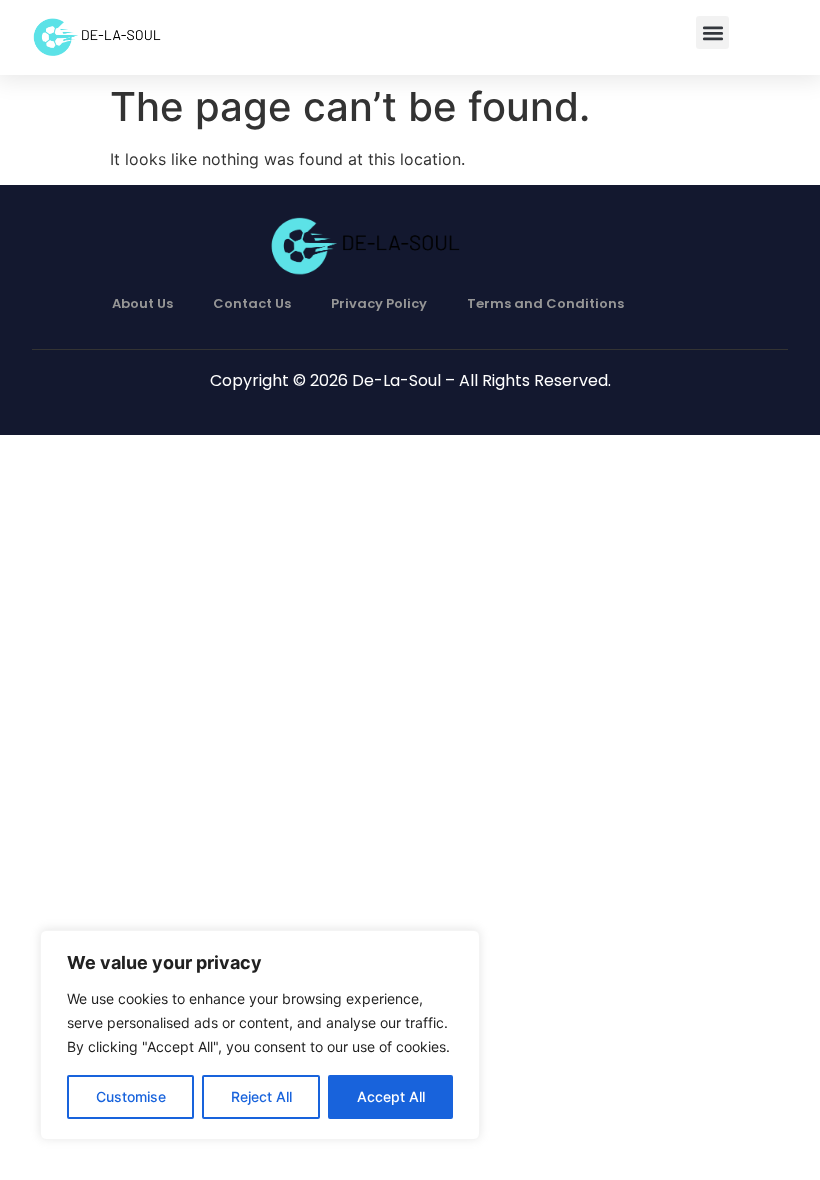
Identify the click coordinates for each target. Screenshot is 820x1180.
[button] (712, 32)
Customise (131, 1096)
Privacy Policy (379, 303)
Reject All (261, 1096)
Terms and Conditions (545, 303)
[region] (260, 1035)
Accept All (391, 1096)
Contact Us (252, 303)
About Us (142, 303)
